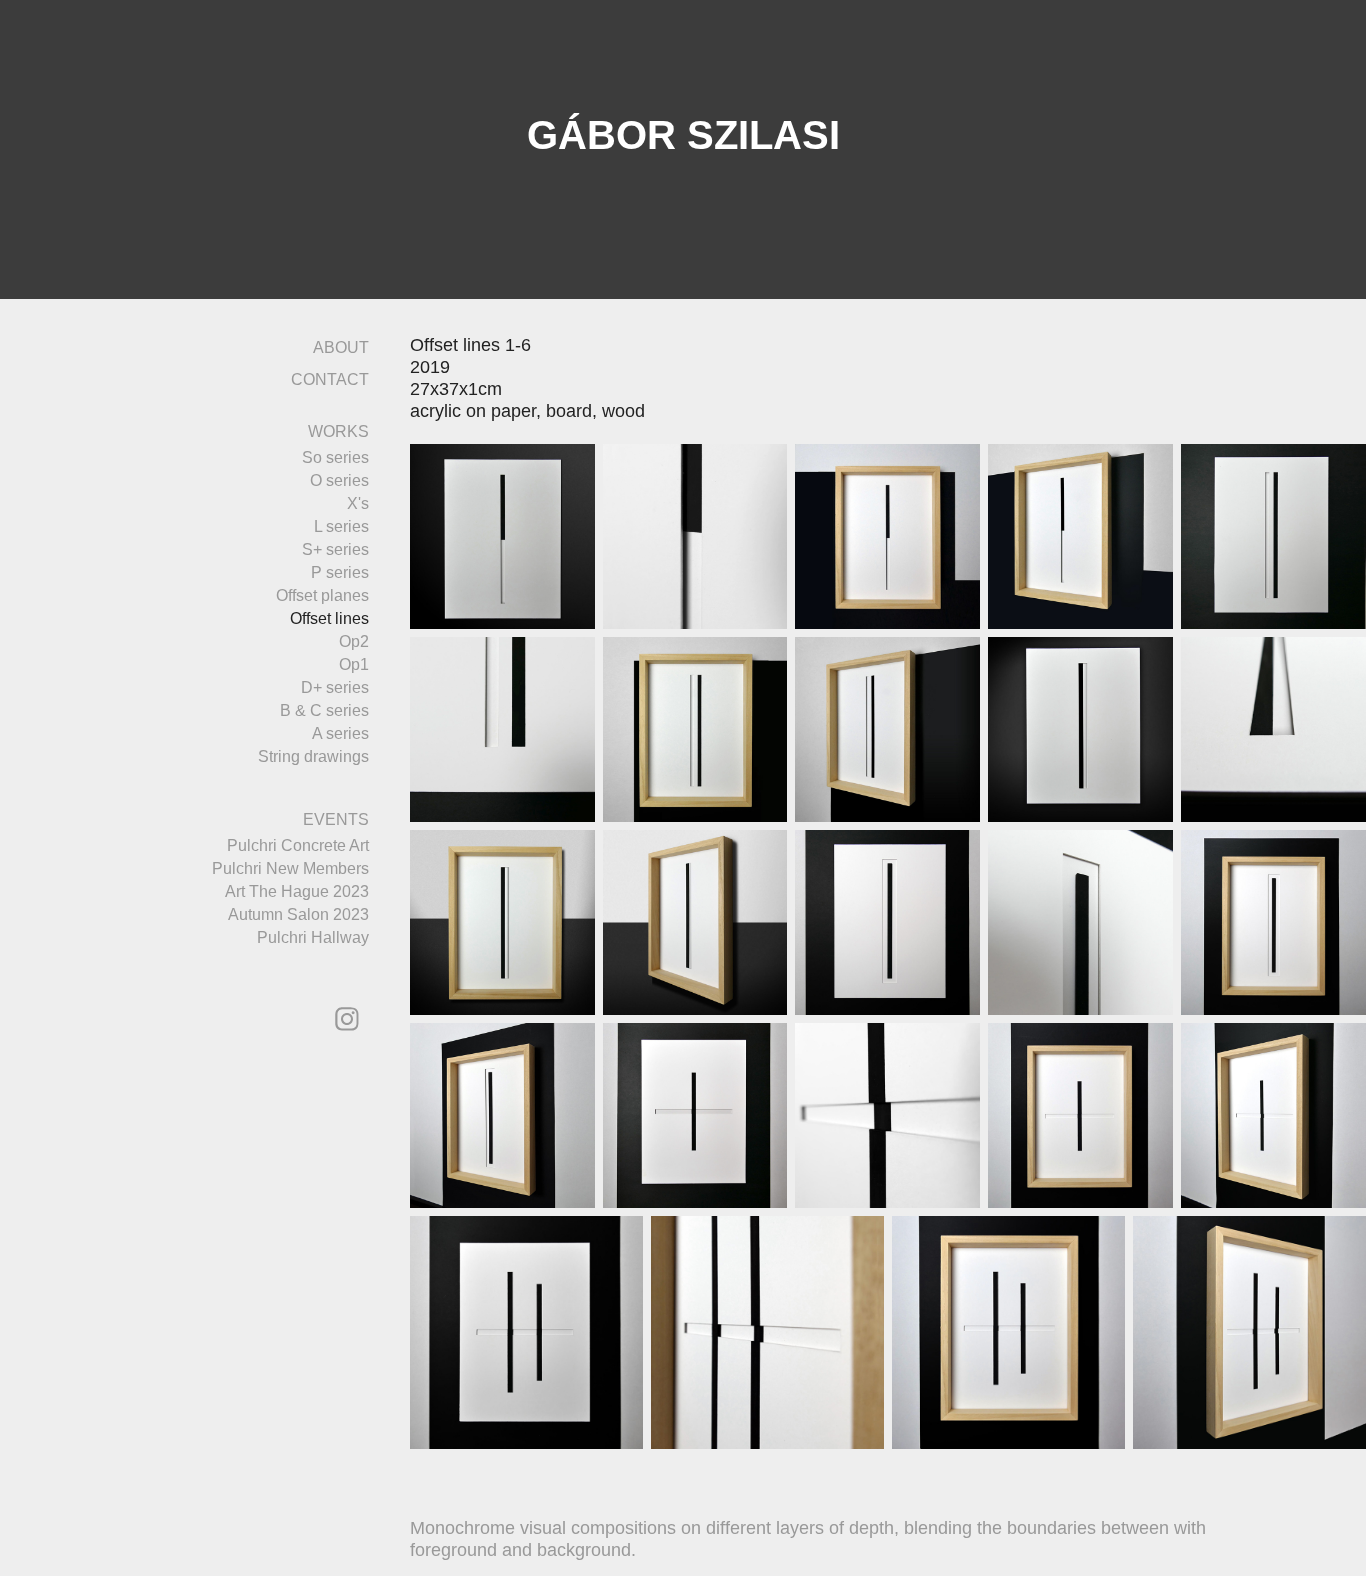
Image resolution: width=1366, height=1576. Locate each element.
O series (339, 480)
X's (358, 503)
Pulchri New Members (290, 868)
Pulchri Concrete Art (298, 845)
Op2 (354, 641)
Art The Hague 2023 (297, 891)
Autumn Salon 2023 (298, 914)
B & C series (324, 710)
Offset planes (322, 595)
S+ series (335, 549)
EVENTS (336, 819)
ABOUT (341, 347)
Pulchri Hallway (313, 937)
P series (340, 572)
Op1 (354, 664)
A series (340, 733)
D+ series (335, 687)
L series (341, 526)
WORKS (338, 431)
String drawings (313, 756)
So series (335, 457)
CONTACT (330, 379)
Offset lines (329, 618)
